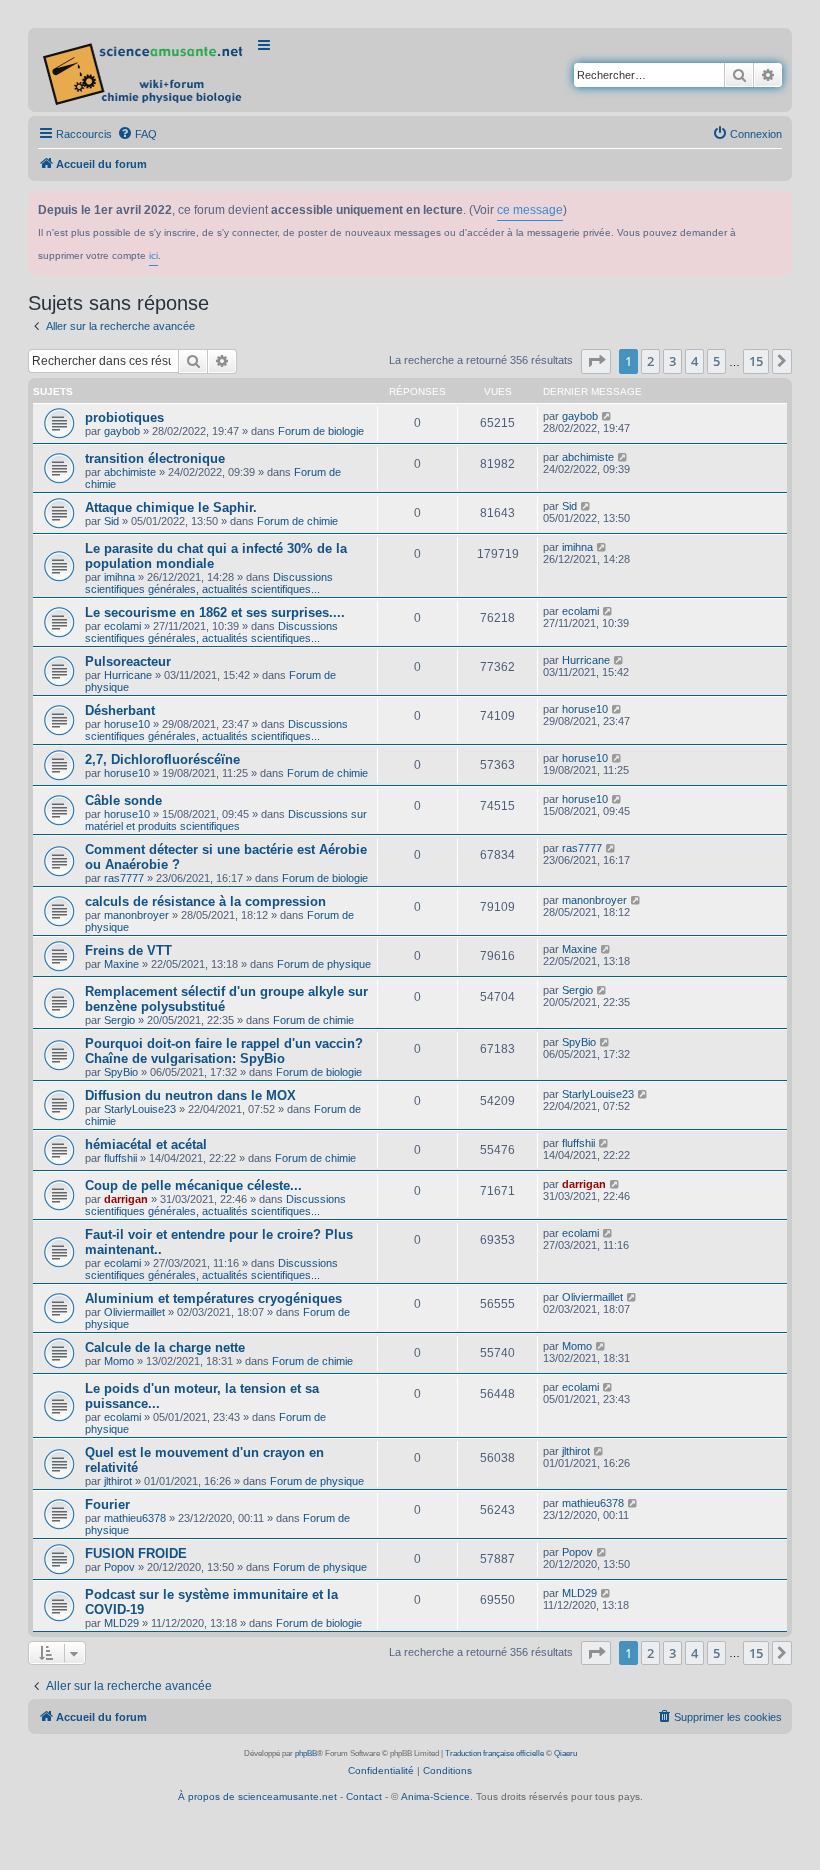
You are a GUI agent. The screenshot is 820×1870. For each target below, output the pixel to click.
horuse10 (127, 724)
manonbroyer (136, 915)
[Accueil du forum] (144, 70)
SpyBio (121, 1072)
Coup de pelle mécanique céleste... (193, 1185)
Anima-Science (435, 1796)
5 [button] (716, 361)
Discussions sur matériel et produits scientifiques (226, 820)
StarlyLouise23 (140, 1109)
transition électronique (155, 458)
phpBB (306, 1753)
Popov (119, 1567)
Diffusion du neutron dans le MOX (190, 1095)
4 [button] (694, 361)
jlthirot (118, 1481)
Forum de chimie (297, 521)
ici (153, 255)
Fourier (107, 1504)
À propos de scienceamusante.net (257, 1796)
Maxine (121, 964)
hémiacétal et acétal (146, 1144)
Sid (111, 521)
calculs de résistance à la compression (205, 901)
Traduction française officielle (494, 1753)
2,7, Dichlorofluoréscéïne (162, 759)
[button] (596, 361)
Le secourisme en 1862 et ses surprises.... (215, 612)
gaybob (122, 431)
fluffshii (120, 1158)
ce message (530, 210)
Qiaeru (565, 1753)
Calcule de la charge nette (165, 1347)
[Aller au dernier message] (607, 416)
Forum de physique (324, 964)
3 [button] (672, 361)
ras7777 (124, 878)
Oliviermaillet (134, 1312)
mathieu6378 (135, 1518)
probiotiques (124, 417)
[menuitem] (137, 134)
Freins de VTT (128, 950)
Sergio (119, 1020)
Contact (364, 1796)
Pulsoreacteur (128, 661)
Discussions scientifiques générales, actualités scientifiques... (209, 583)
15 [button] (756, 361)
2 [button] (650, 361)
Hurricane (128, 675)
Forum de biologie (321, 431)
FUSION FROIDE (136, 1553)
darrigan (126, 1199)
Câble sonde (123, 800)
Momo (119, 1361)
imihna (119, 577)
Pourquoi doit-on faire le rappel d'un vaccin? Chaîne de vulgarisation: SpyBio (224, 1051)
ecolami (122, 626)
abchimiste (130, 472)
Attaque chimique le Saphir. (171, 507)
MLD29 (121, 1623)
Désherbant (120, 710)
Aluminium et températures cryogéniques (213, 1298)
